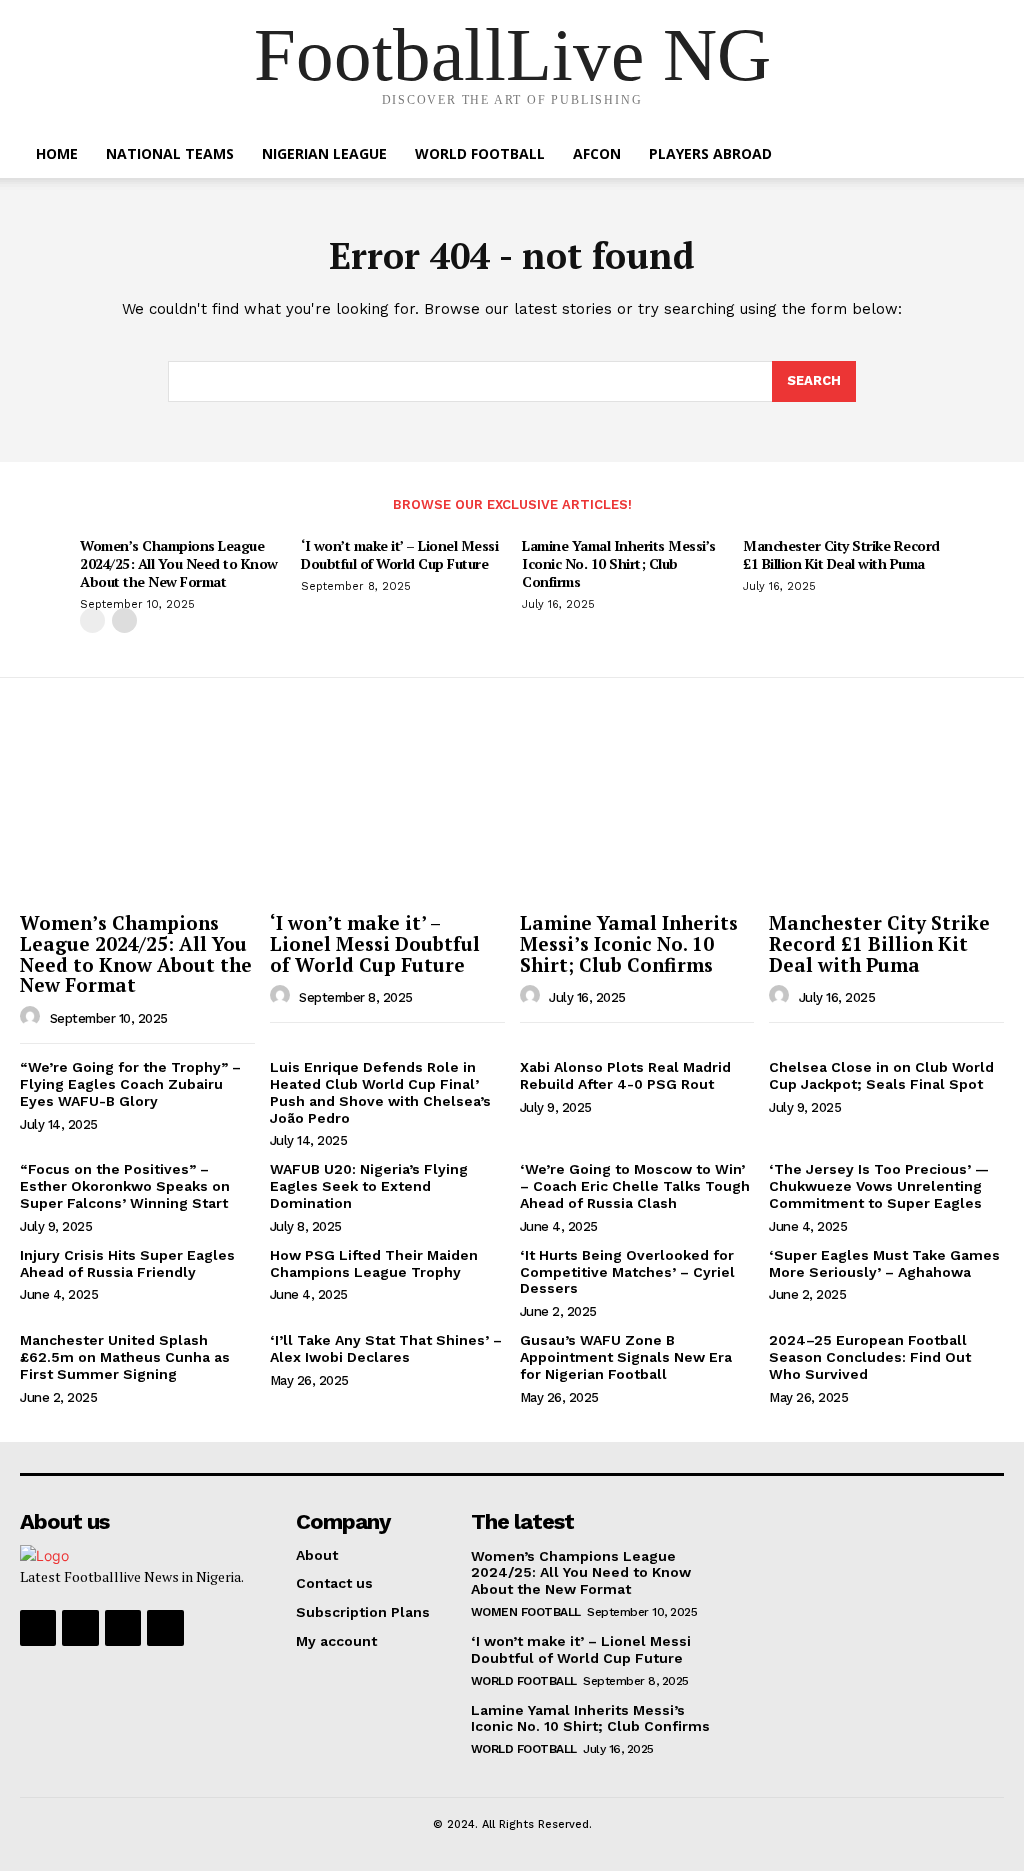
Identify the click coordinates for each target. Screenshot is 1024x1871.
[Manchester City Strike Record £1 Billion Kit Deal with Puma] (886, 815)
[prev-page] (92, 620)
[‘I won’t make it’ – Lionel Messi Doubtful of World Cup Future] (387, 815)
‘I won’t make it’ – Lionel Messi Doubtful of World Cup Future (399, 554)
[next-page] (124, 620)
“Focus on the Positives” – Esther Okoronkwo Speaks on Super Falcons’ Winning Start (125, 1186)
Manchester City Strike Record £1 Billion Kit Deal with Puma (841, 554)
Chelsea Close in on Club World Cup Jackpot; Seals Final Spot (881, 1075)
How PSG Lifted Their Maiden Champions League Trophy (374, 1263)
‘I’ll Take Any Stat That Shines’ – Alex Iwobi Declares (386, 1348)
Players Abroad (710, 153)
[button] (978, 155)
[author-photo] (33, 1017)
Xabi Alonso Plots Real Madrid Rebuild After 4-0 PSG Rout (625, 1075)
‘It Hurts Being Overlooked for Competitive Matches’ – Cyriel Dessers (627, 1272)
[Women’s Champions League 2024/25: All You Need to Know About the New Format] (137, 815)
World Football (480, 153)
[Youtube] (165, 1628)
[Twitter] (123, 1628)
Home (57, 153)
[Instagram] (80, 1628)
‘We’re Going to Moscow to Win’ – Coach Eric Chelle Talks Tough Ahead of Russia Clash (635, 1186)
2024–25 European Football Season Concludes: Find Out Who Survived (870, 1357)
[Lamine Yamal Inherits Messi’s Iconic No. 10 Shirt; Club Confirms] (637, 815)
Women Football (526, 1612)
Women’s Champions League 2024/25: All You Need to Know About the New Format (179, 563)
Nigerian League (324, 153)
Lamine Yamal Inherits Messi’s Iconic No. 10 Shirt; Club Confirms (619, 563)
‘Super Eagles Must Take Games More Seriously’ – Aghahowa (884, 1263)
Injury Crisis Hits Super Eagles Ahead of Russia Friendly (127, 1263)
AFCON (597, 153)
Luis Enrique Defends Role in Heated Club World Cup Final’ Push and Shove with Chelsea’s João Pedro (380, 1092)
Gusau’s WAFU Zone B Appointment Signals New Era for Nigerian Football (626, 1357)
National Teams (170, 153)
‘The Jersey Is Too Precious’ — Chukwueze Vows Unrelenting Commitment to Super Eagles (879, 1186)
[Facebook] (38, 1628)
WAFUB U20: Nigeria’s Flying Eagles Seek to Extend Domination (369, 1186)
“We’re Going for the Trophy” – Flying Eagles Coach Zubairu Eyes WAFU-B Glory (130, 1084)
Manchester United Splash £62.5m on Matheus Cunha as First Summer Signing (125, 1357)
